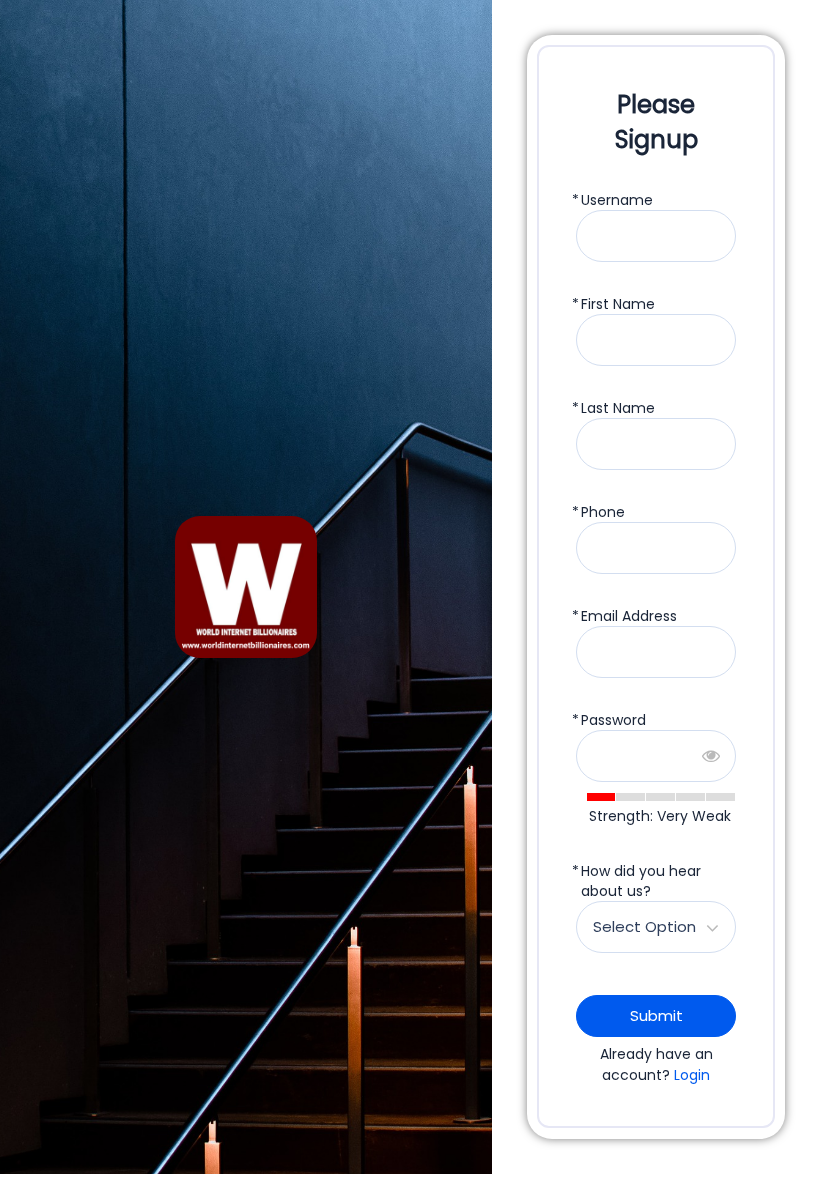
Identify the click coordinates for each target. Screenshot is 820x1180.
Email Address (629, 616)
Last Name (618, 408)
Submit (656, 1015)
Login (692, 1075)
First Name (618, 304)
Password (613, 720)
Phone (603, 512)
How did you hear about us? (641, 881)
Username (617, 200)
